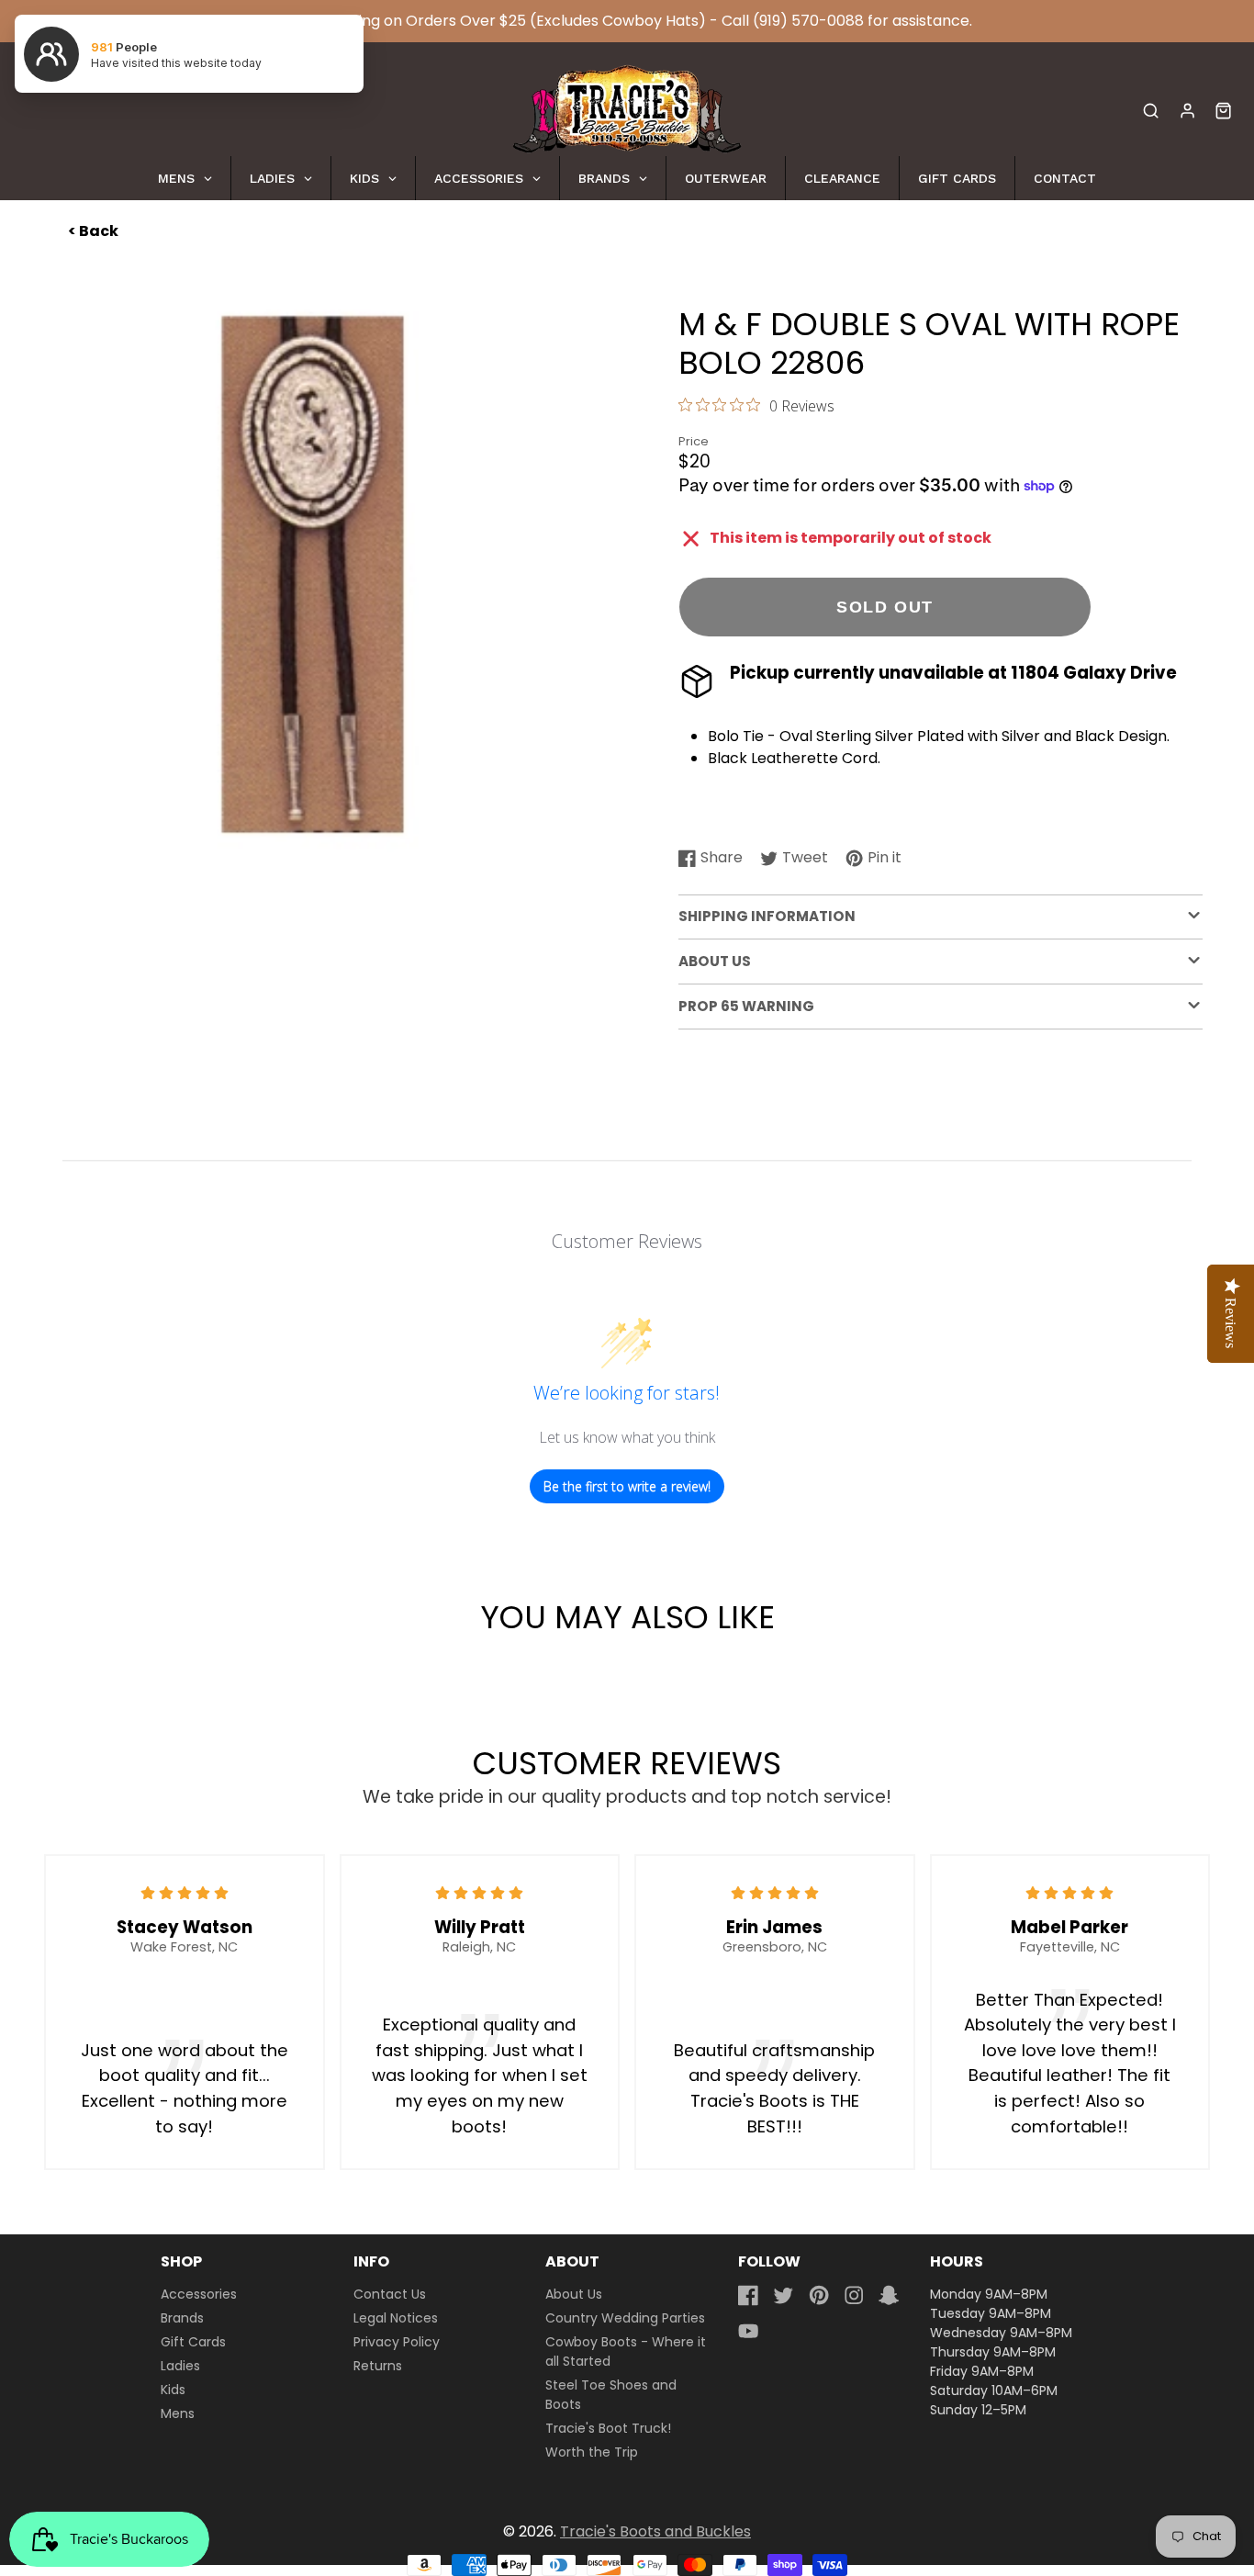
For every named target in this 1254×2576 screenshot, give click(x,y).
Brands (182, 2318)
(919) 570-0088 (808, 21)
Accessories (199, 2294)
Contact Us (390, 2294)
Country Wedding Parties (625, 2318)
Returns (378, 2366)
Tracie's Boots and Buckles (655, 2531)
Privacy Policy (397, 2342)
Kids (173, 2390)
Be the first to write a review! (627, 1486)
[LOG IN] (1187, 111)
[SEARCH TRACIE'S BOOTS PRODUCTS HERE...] (1151, 111)
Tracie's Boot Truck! (608, 2428)
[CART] (1223, 111)
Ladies (180, 2366)
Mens (178, 2413)
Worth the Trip (592, 2452)
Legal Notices (396, 2318)
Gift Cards (193, 2342)
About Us (574, 2294)
